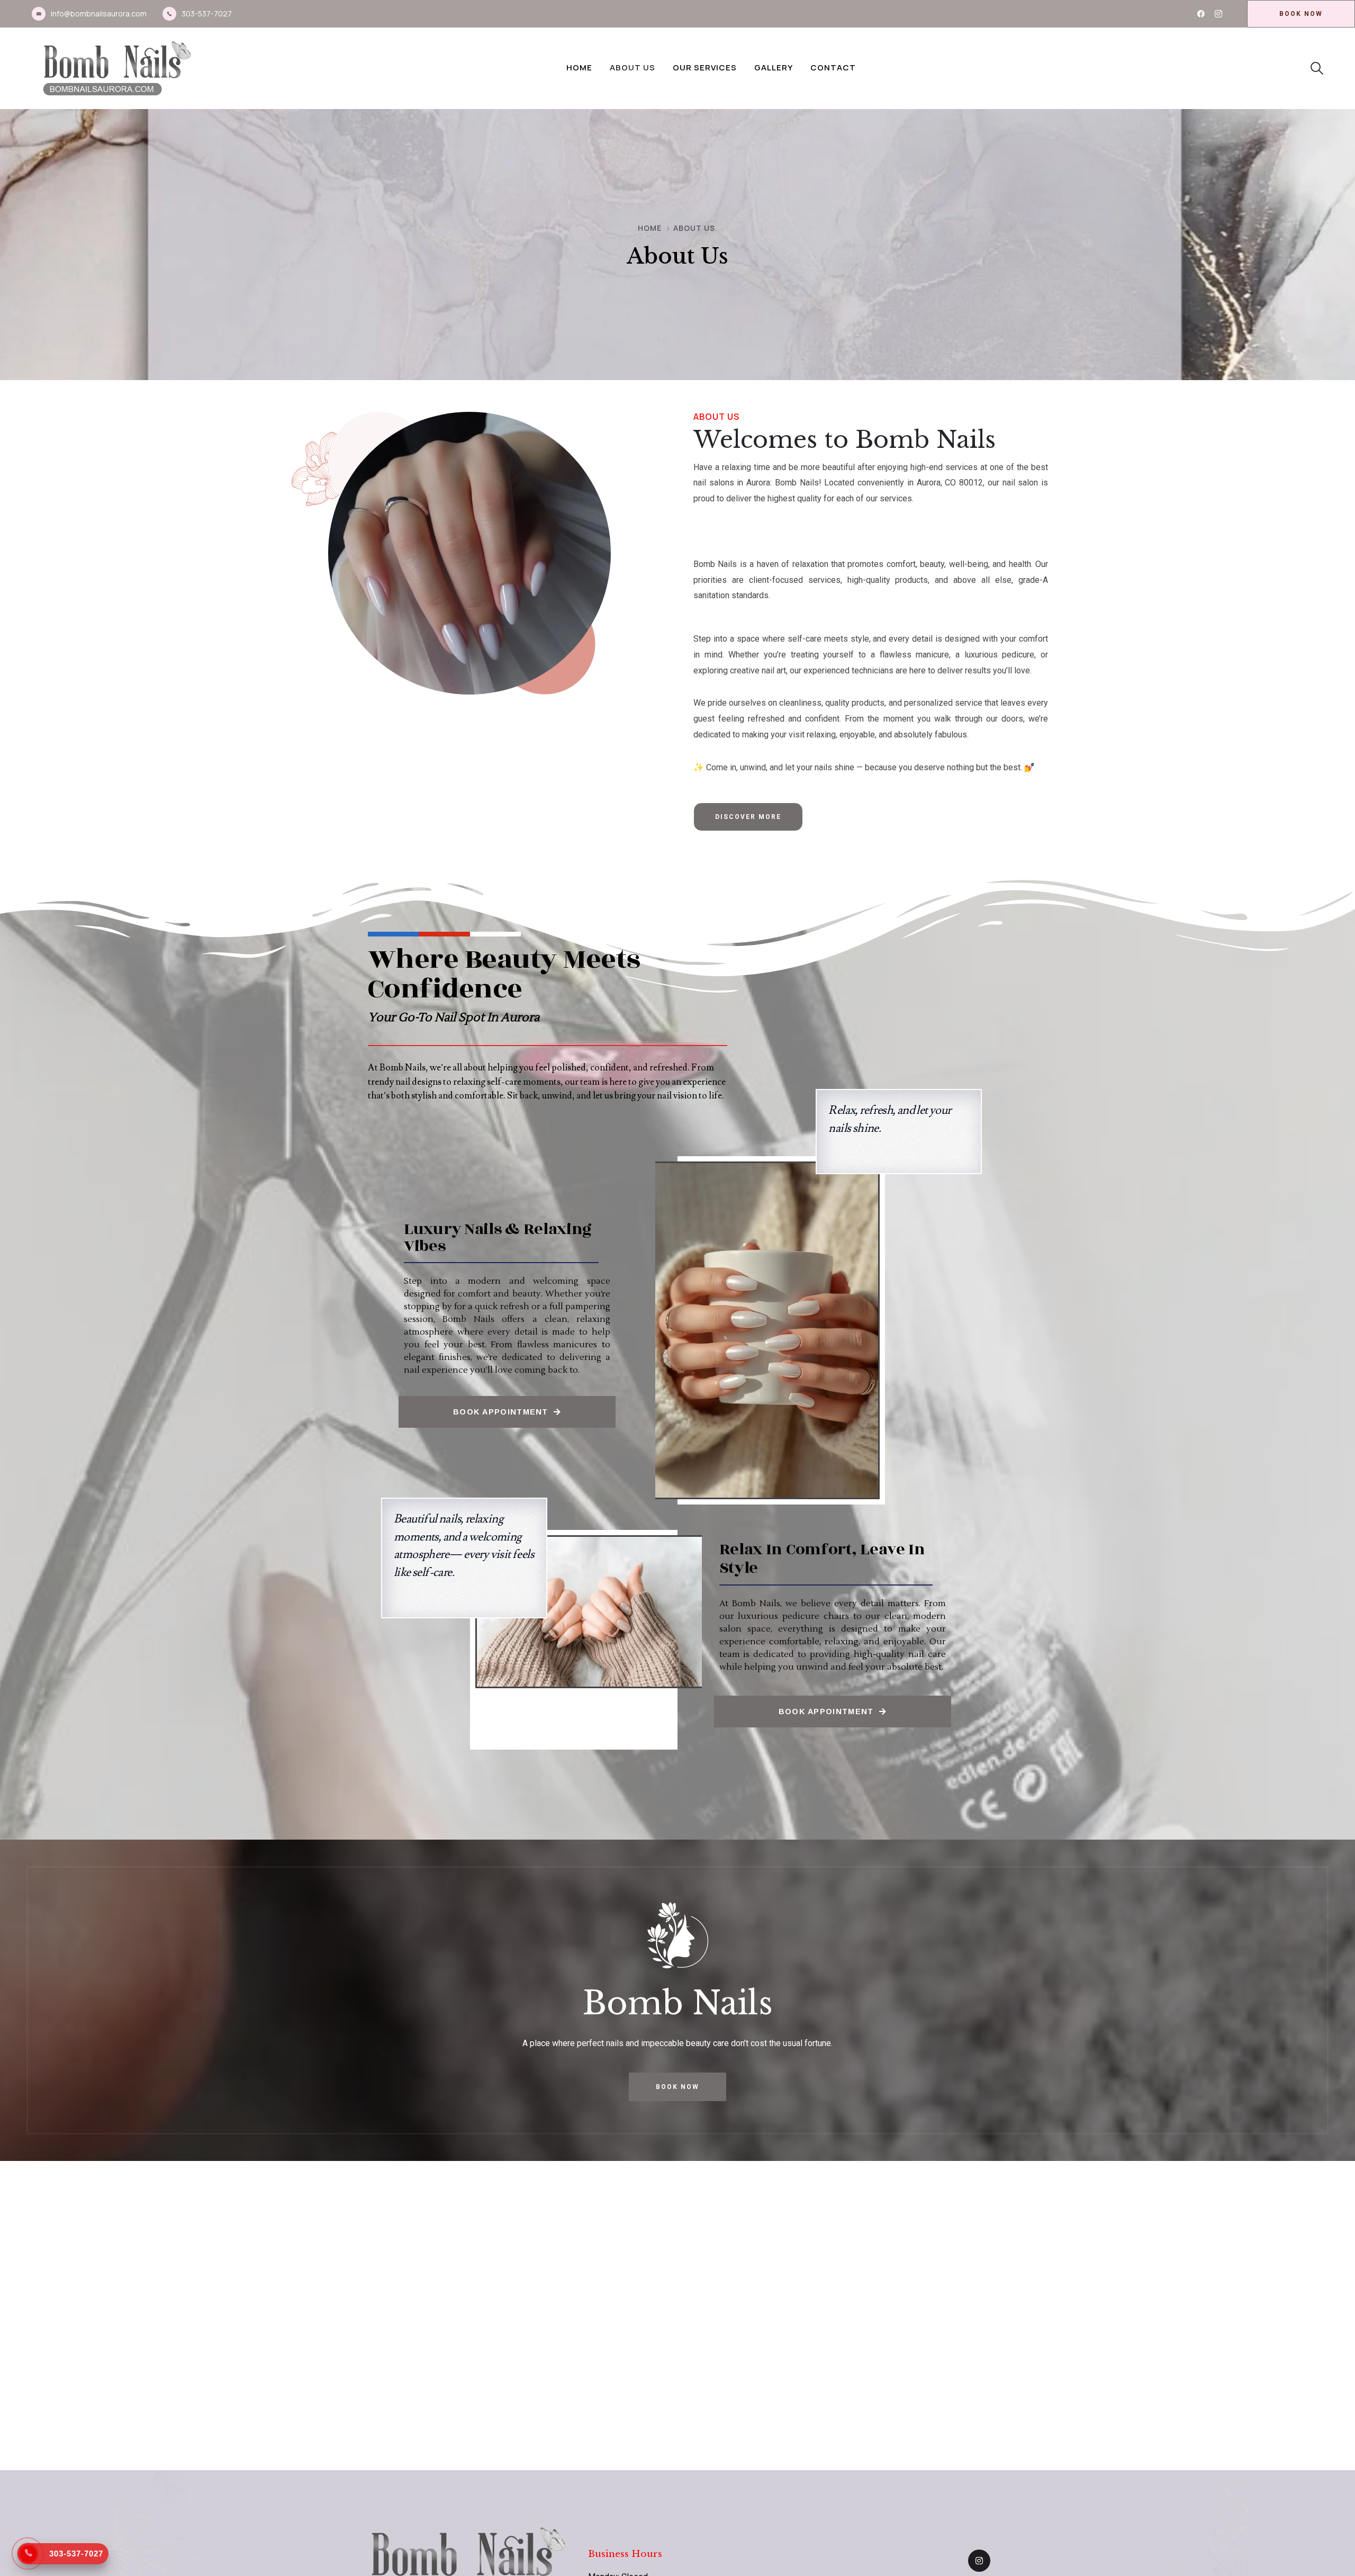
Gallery (774, 67)
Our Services (705, 67)
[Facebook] (1201, 14)
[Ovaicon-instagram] (1218, 14)
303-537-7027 (207, 13)
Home (579, 67)
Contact (833, 67)
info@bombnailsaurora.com (99, 13)
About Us (633, 67)
